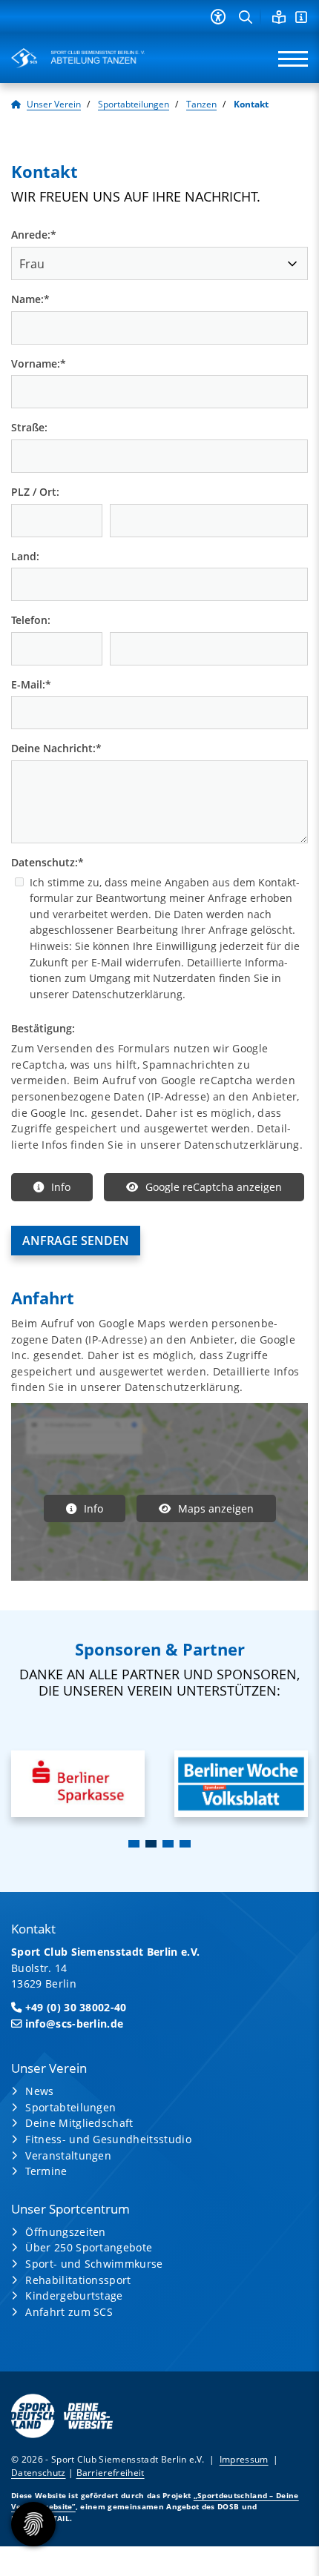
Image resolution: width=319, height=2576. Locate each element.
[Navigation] (287, 58)
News (39, 2091)
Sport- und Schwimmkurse (94, 2264)
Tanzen (201, 104)
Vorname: (39, 364)
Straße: (29, 427)
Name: (30, 299)
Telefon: (31, 620)
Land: (25, 556)
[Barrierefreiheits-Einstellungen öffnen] (218, 17)
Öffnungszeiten (65, 2232)
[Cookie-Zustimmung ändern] (33, 2524)
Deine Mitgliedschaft (79, 2123)
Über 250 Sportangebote (89, 2247)
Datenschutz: (47, 862)
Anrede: (34, 235)
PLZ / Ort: (35, 492)
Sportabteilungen (134, 104)
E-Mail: (31, 684)
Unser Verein (54, 104)
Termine (46, 2171)
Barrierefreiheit (111, 2473)
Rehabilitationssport (78, 2280)
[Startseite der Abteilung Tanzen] (78, 58)
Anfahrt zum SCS (69, 2312)
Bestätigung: (43, 1028)
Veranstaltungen (68, 2155)
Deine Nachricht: (56, 748)
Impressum (244, 2459)
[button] (134, 1844)
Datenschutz (39, 2473)
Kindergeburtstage (74, 2296)
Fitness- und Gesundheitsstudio (108, 2139)
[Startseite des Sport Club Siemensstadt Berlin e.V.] (16, 104)
